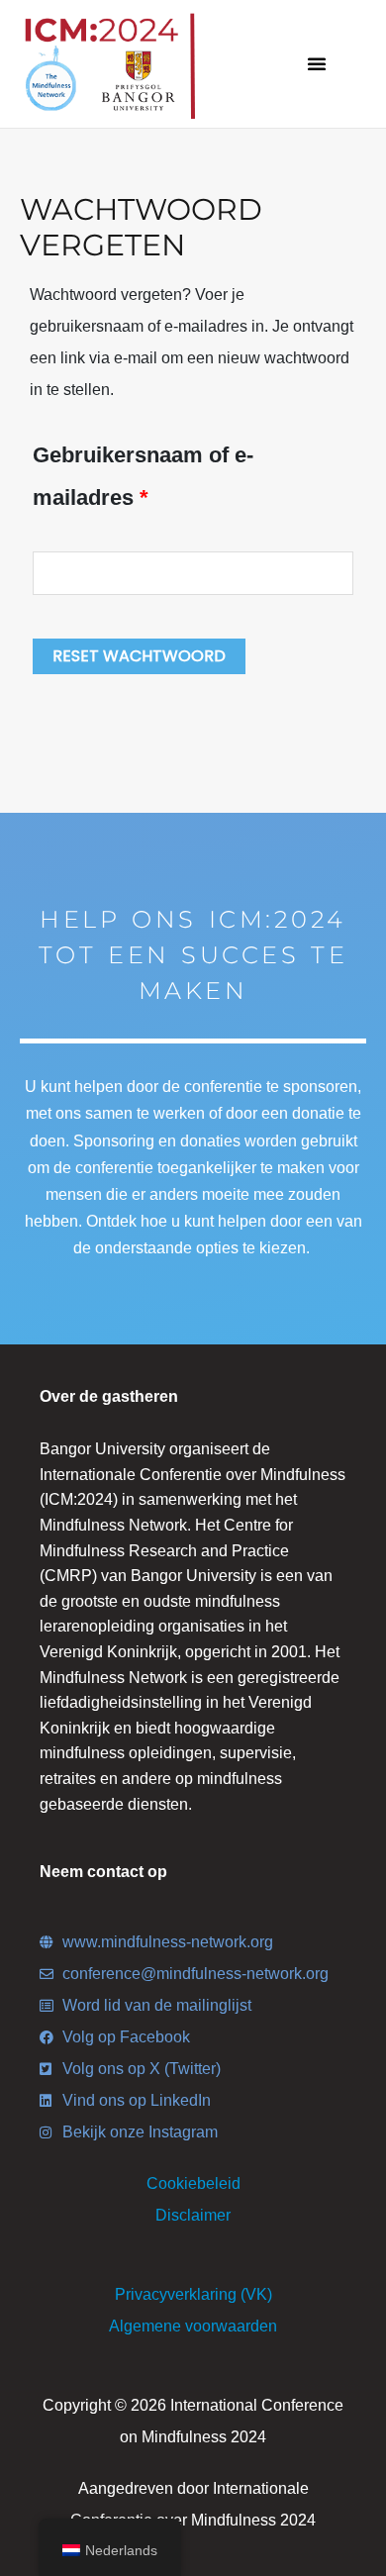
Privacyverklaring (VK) (193, 2294)
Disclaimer (193, 2215)
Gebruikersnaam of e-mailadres (143, 472)
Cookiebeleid (193, 2183)
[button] (317, 63)
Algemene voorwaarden (193, 2326)
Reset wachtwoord (139, 656)
